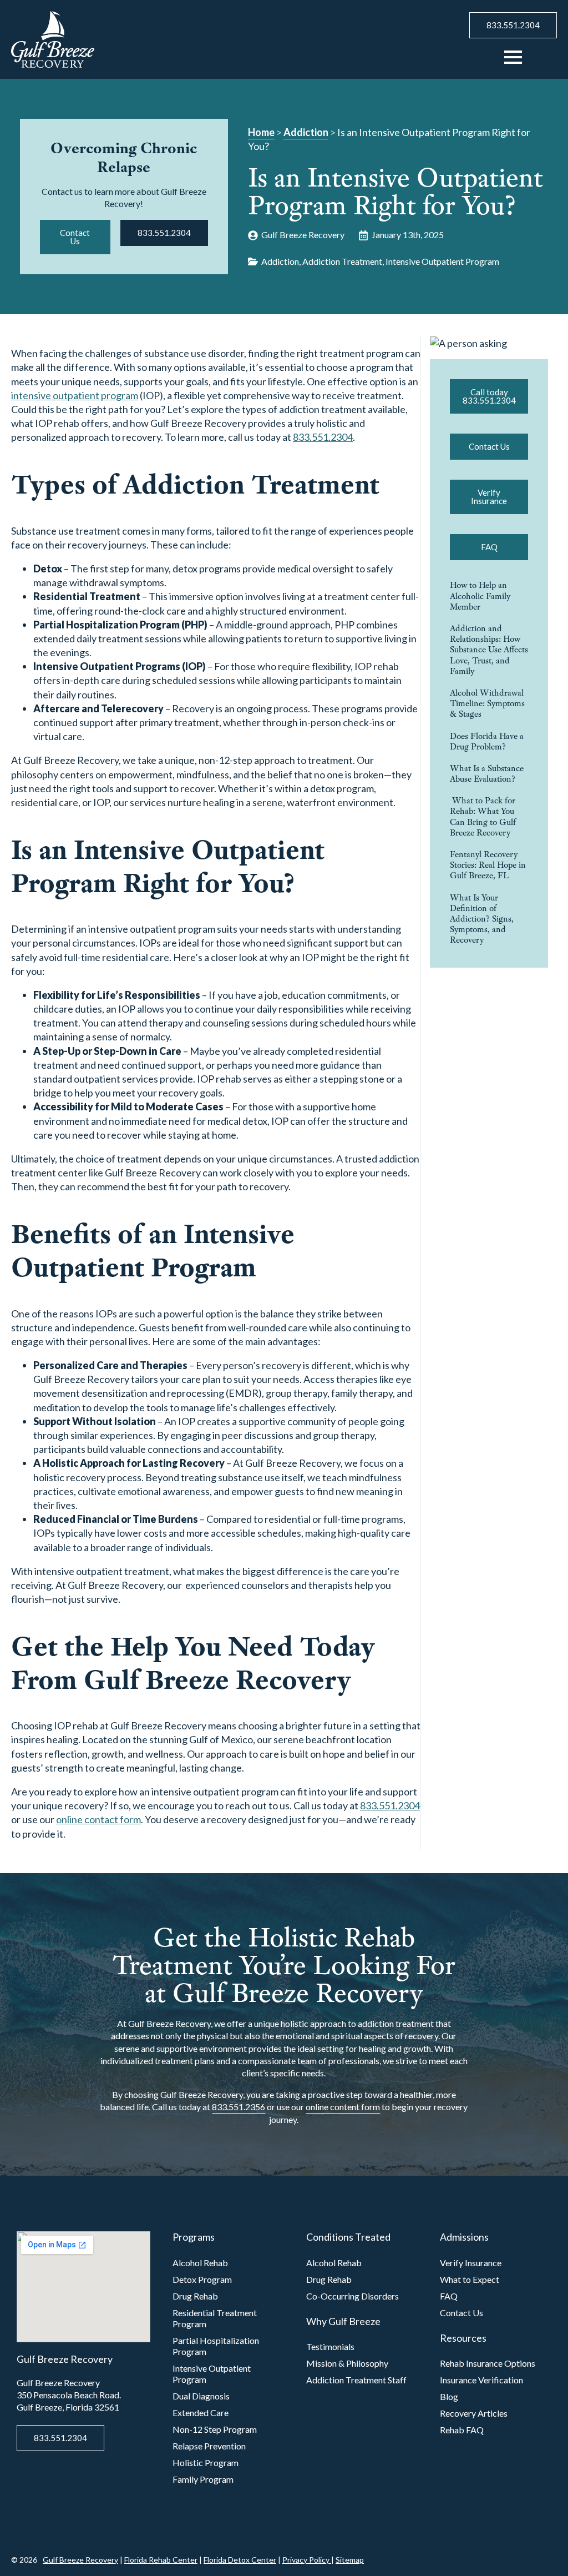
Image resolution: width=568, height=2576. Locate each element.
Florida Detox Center (240, 2560)
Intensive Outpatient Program (212, 2374)
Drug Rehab (195, 2296)
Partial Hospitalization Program (216, 2346)
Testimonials (330, 2346)
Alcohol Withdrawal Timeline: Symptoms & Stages (487, 703)
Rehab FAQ (462, 2430)
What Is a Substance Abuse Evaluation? (487, 773)
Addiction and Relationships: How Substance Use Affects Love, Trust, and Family (489, 650)
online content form (343, 2107)
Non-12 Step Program (215, 2429)
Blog (449, 2396)
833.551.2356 (239, 2107)
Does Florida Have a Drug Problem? (487, 741)
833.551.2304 (323, 437)
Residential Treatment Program (215, 2318)
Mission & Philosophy (347, 2363)
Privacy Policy (307, 2560)
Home (261, 132)
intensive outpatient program (75, 395)
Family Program (203, 2479)
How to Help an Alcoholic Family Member (480, 596)
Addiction (306, 132)
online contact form (98, 1819)
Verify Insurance (471, 2263)
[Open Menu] (513, 57)
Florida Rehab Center (161, 2560)
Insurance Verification (481, 2380)
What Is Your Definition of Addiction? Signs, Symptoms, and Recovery (482, 919)
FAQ (449, 2296)
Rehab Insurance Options (488, 2363)
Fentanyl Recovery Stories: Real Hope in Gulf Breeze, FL (488, 865)
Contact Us (461, 2313)
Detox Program (202, 2279)
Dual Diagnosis (201, 2396)
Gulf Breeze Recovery (80, 2560)
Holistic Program (206, 2462)
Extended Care (201, 2413)
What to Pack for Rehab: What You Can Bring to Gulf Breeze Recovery (483, 816)
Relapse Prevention (209, 2446)
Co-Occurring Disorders (353, 2296)
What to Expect (470, 2279)
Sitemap (350, 2560)
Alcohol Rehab (200, 2263)
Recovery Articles (474, 2413)
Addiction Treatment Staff (356, 2380)
